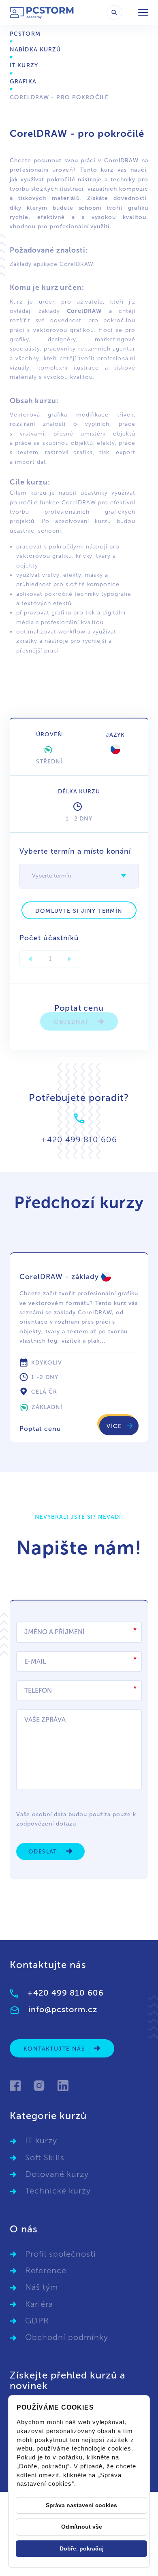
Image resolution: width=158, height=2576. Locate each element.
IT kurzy (24, 65)
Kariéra (39, 2304)
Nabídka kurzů (35, 50)
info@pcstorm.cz (63, 2009)
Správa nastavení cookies (81, 2505)
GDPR (37, 2321)
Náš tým (42, 2287)
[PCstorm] (42, 13)
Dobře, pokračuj (82, 2548)
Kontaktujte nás (55, 2049)
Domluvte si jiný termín (79, 911)
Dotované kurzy (57, 2174)
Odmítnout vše (82, 2527)
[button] (124, 876)
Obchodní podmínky (67, 2337)
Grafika (23, 82)
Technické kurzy (58, 2191)
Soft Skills (45, 2157)
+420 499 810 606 (65, 1993)
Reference (46, 2270)
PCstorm (25, 34)
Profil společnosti (61, 2254)
